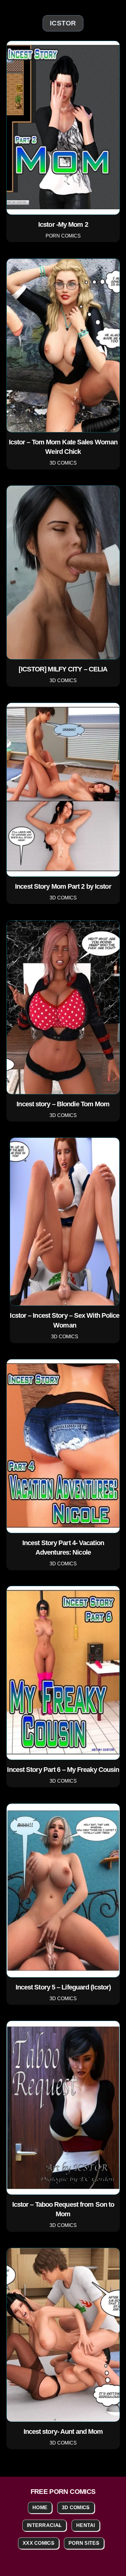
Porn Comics (63, 236)
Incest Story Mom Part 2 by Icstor (63, 886)
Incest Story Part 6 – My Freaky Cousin (63, 1770)
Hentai (86, 2525)
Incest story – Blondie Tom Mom (63, 1104)
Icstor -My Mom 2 (63, 224)
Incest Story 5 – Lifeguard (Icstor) (63, 1987)
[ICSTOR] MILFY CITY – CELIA (63, 669)
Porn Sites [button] (84, 2543)
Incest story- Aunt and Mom (63, 2432)
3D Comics (63, 463)
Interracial (44, 2525)
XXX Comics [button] (39, 2543)
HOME (40, 2508)
